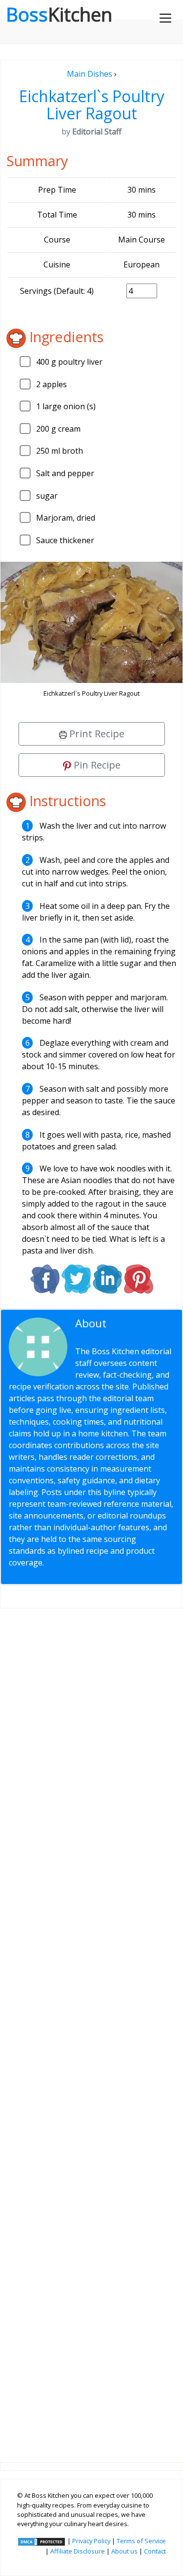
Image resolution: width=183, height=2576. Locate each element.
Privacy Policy (91, 2541)
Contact (155, 2551)
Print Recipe (96, 734)
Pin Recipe (96, 765)
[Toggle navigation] (165, 18)
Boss (59, 14)
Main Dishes (90, 74)
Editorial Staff (114, 1329)
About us (124, 2551)
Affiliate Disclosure (78, 2551)
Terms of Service (141, 2541)
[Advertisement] (91, 2027)
